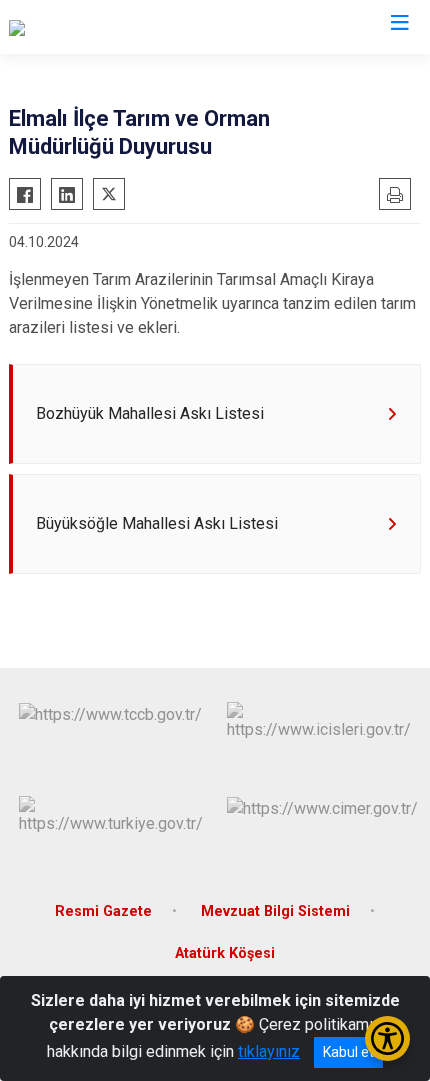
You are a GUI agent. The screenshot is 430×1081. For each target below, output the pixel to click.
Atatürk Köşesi (225, 953)
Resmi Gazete (103, 911)
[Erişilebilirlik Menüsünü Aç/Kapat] (387, 1038)
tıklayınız (269, 1051)
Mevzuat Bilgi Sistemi (275, 911)
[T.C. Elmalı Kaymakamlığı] (94, 27)
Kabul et (348, 1052)
